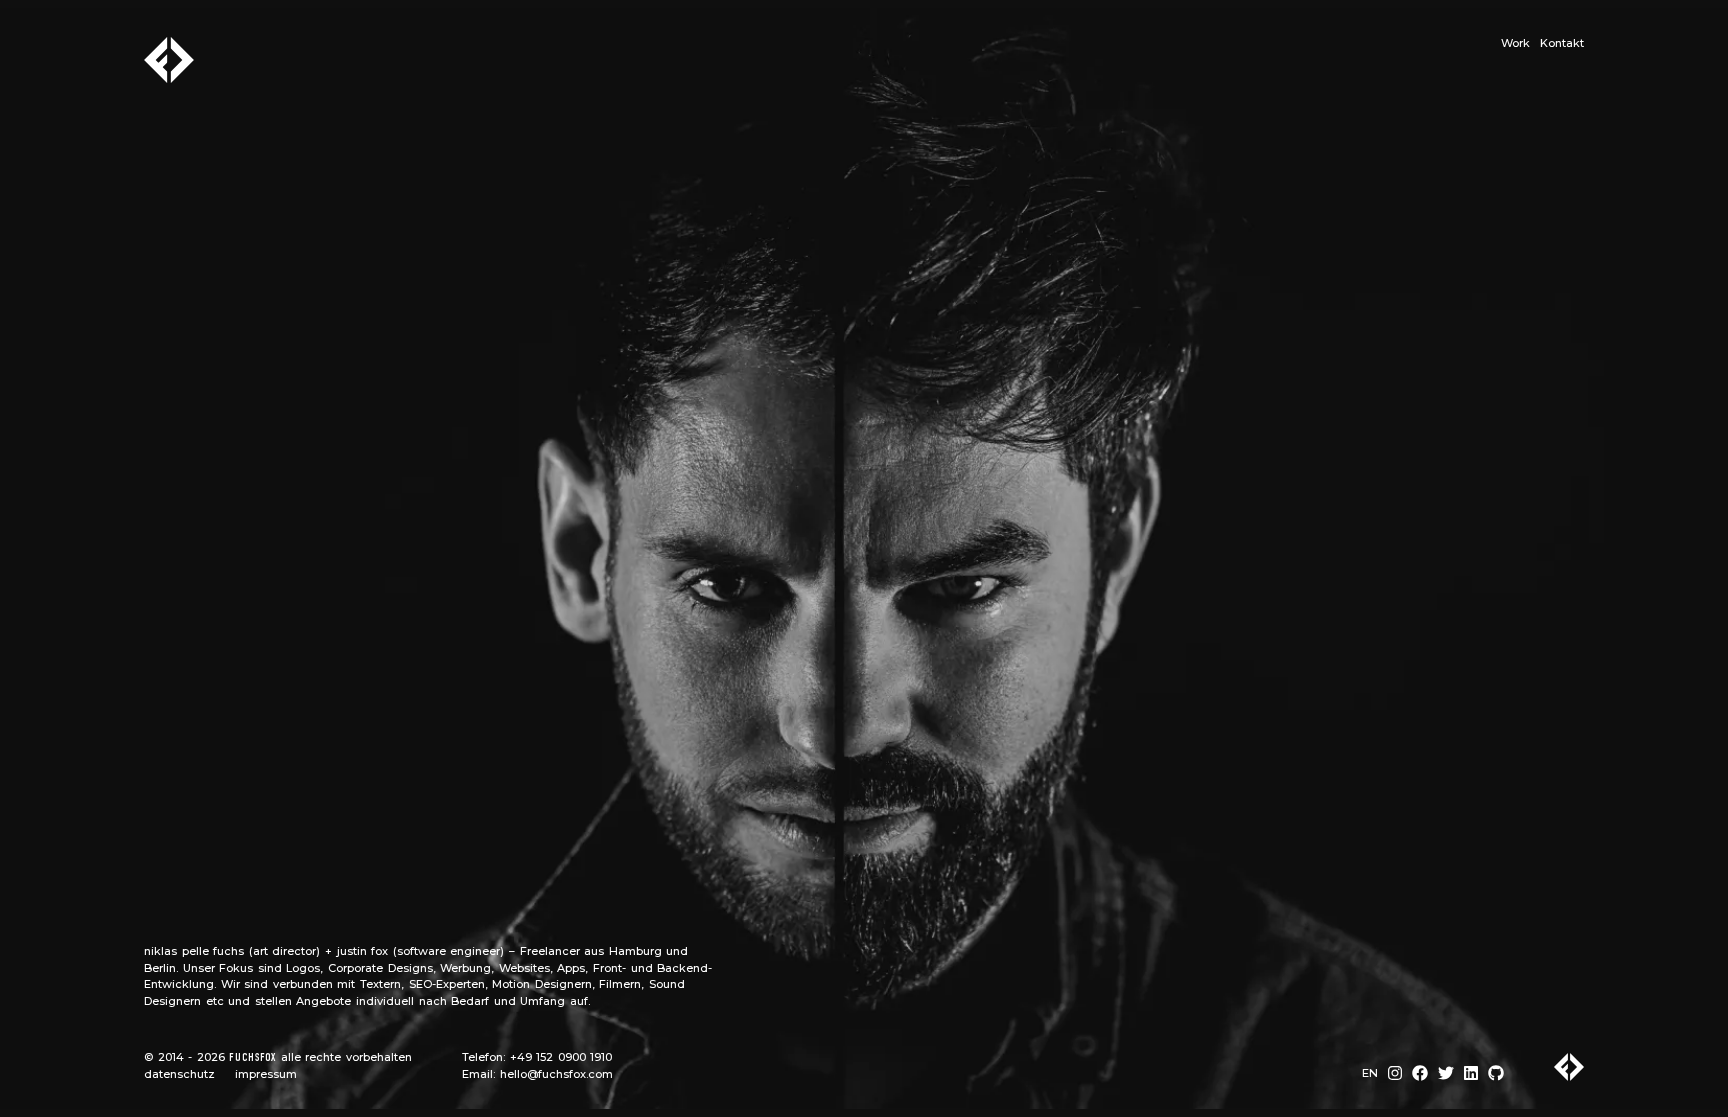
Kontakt (1562, 43)
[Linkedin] (1471, 1073)
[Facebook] (1420, 1073)
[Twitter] (1446, 1073)
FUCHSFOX (252, 1058)
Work (1515, 43)
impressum (266, 1074)
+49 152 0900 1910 (561, 1057)
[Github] (1496, 1073)
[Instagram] (1395, 1073)
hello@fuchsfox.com (556, 1074)
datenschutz (179, 1074)
